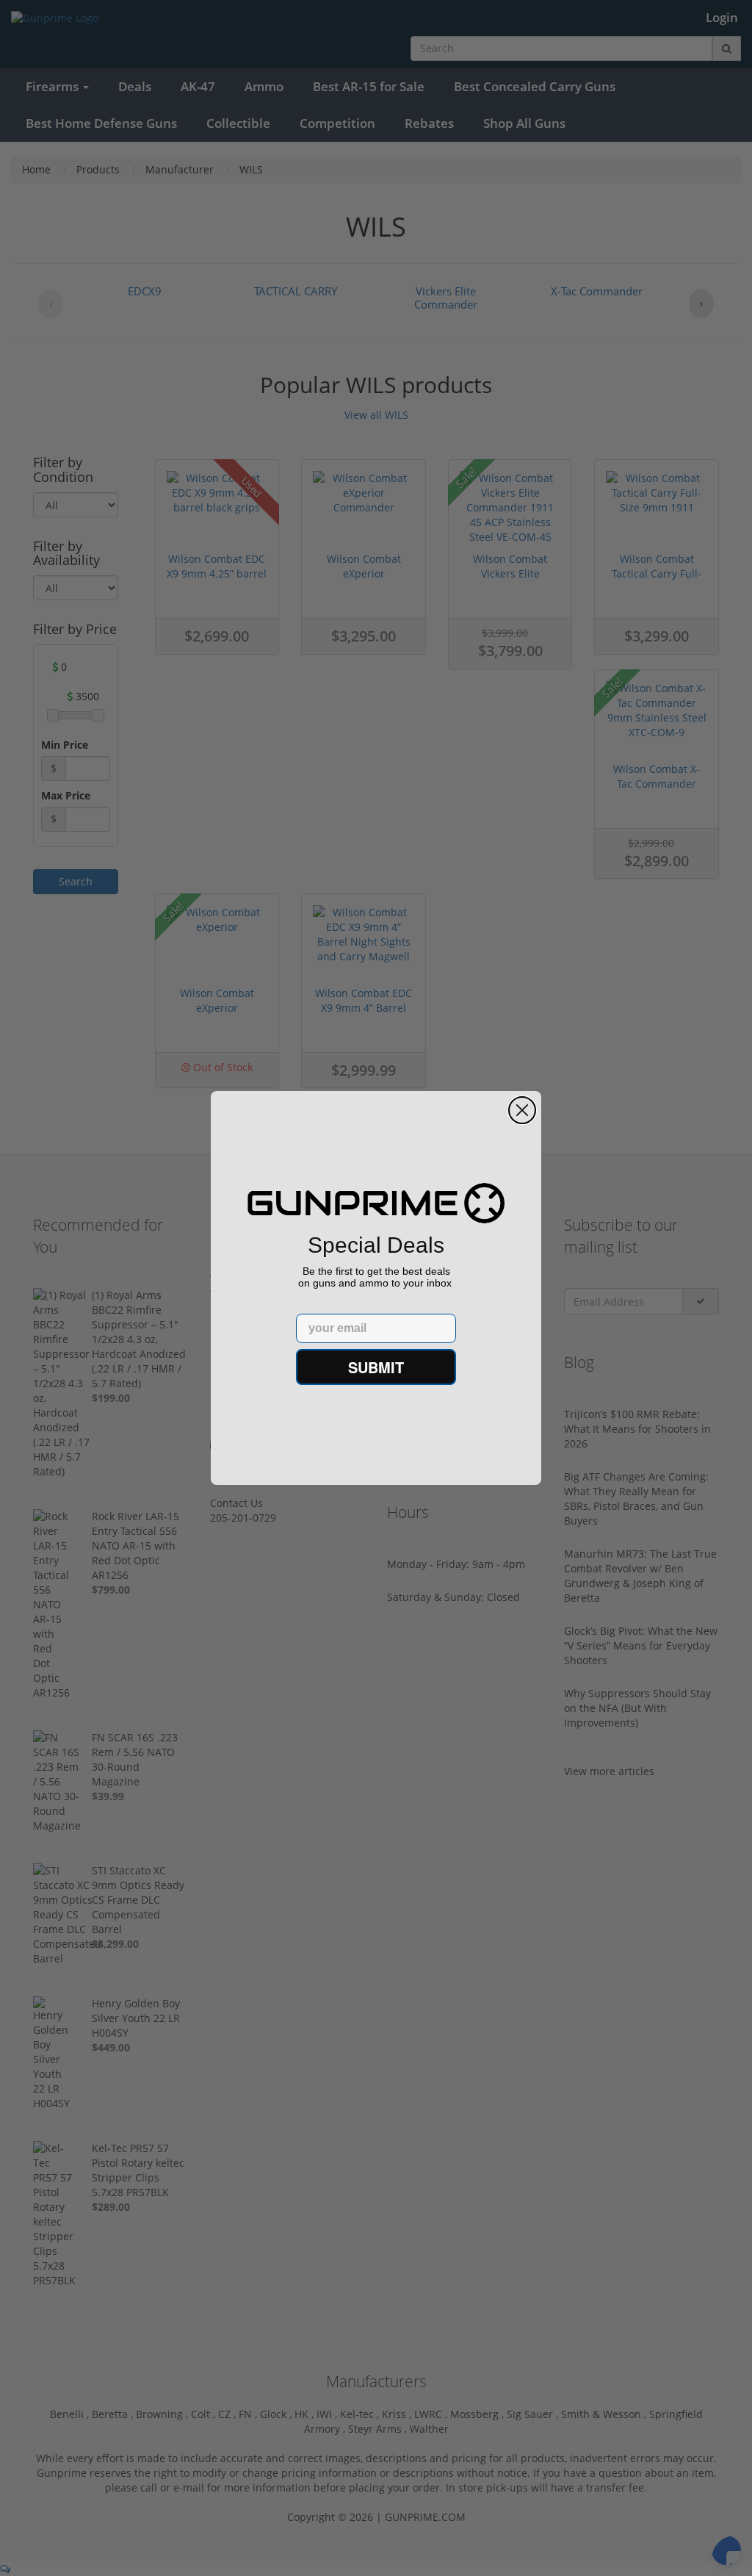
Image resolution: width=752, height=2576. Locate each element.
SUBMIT (376, 1367)
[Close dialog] (522, 1110)
